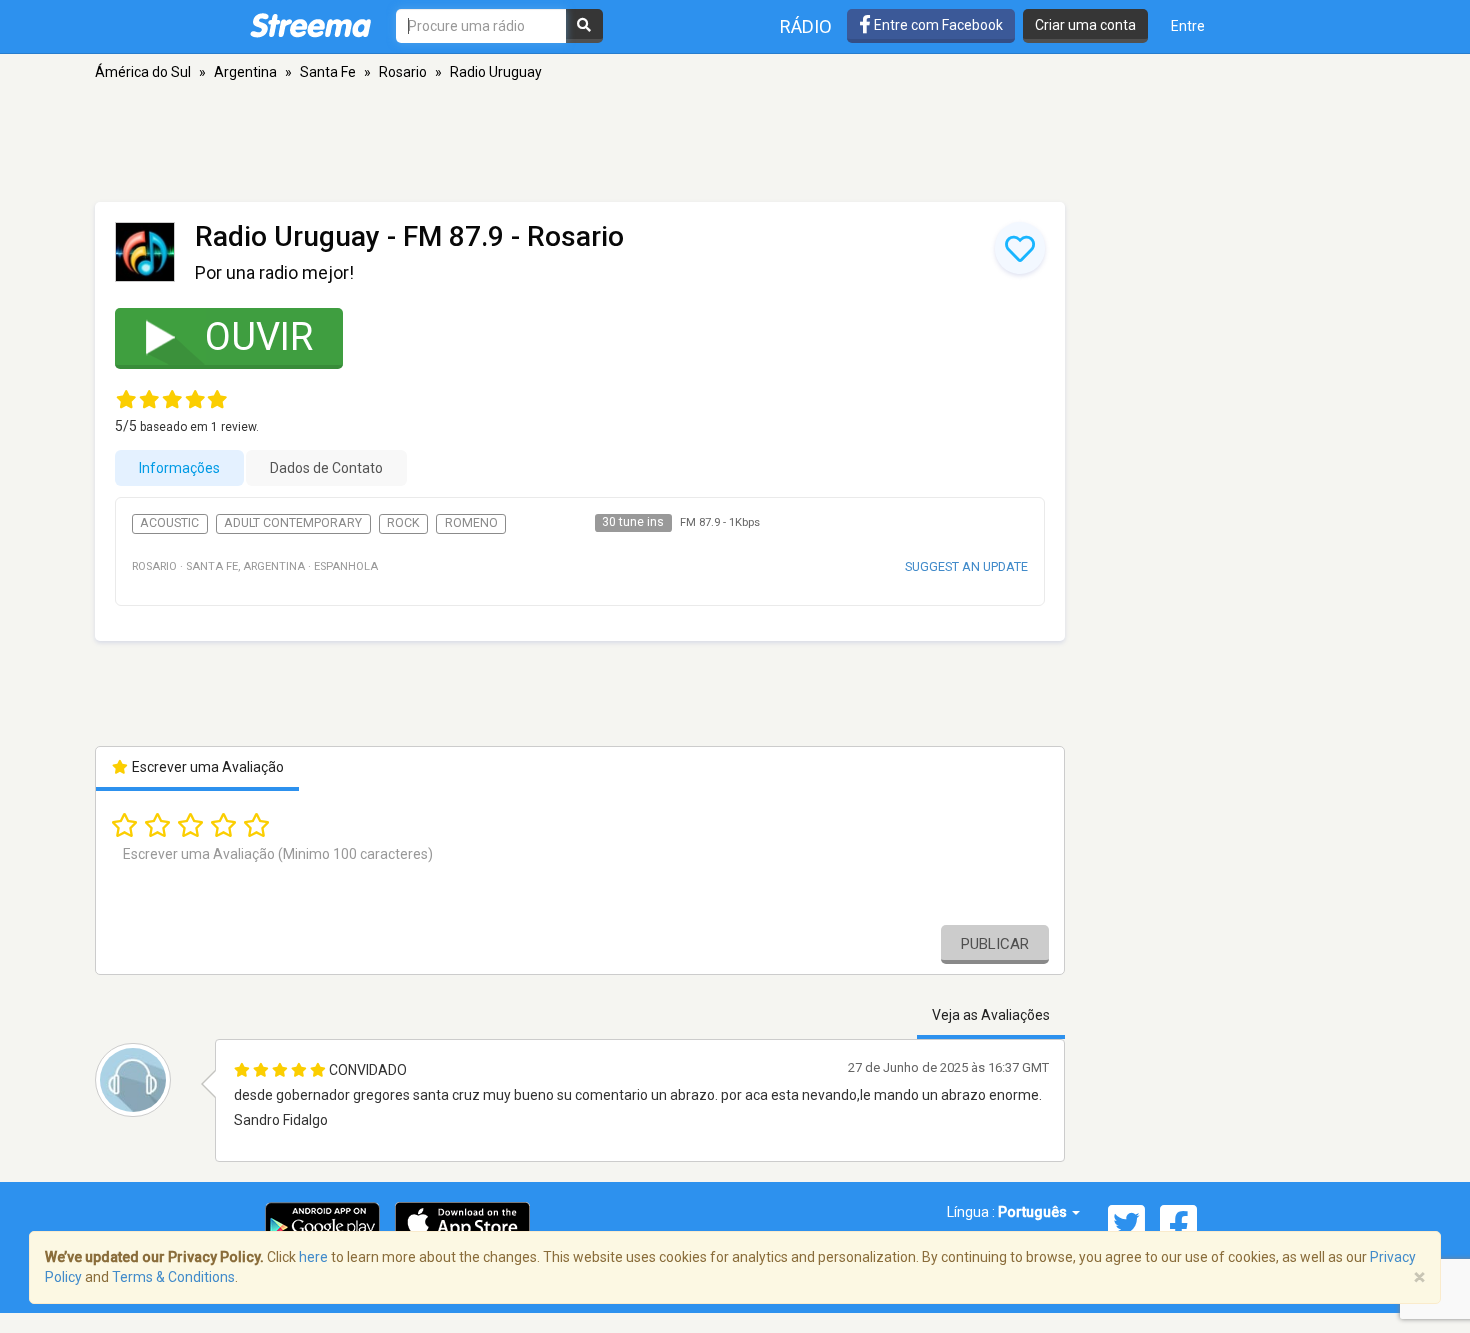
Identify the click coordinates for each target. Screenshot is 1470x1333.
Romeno (471, 523)
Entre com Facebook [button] (937, 25)
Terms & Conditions (173, 1277)
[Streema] (310, 25)
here (313, 1257)
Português (1034, 1212)
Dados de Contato (326, 468)
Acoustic (169, 523)
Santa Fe (328, 72)
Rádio (806, 26)
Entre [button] (1188, 26)
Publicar (995, 944)
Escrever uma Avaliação (206, 767)
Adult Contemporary (293, 523)
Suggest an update (966, 566)
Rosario (403, 72)
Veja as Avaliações (991, 1015)
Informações (179, 468)
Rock (403, 523)
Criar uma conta (1085, 25)
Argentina (245, 72)
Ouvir (259, 337)
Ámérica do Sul (143, 72)
